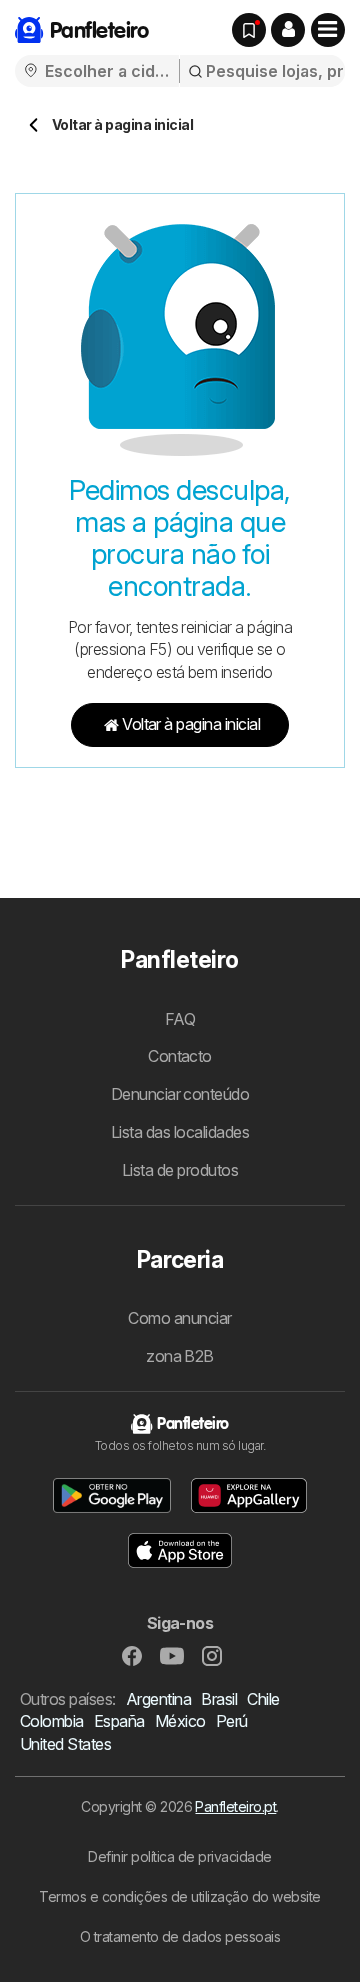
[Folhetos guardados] (249, 30)
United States (65, 1744)
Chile (263, 1699)
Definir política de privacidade (179, 1856)
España (119, 1721)
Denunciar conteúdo (180, 1094)
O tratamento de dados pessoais (180, 1936)
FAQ (180, 1019)
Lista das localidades (180, 1132)
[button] (288, 30)
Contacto (180, 1056)
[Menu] (328, 30)
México (180, 1721)
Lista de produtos (180, 1170)
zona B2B (180, 1356)
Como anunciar (179, 1318)
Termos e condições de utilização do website (179, 1896)
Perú (232, 1721)
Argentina (158, 1699)
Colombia (52, 1721)
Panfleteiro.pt (235, 1806)
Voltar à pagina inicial (191, 724)
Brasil (219, 1699)
